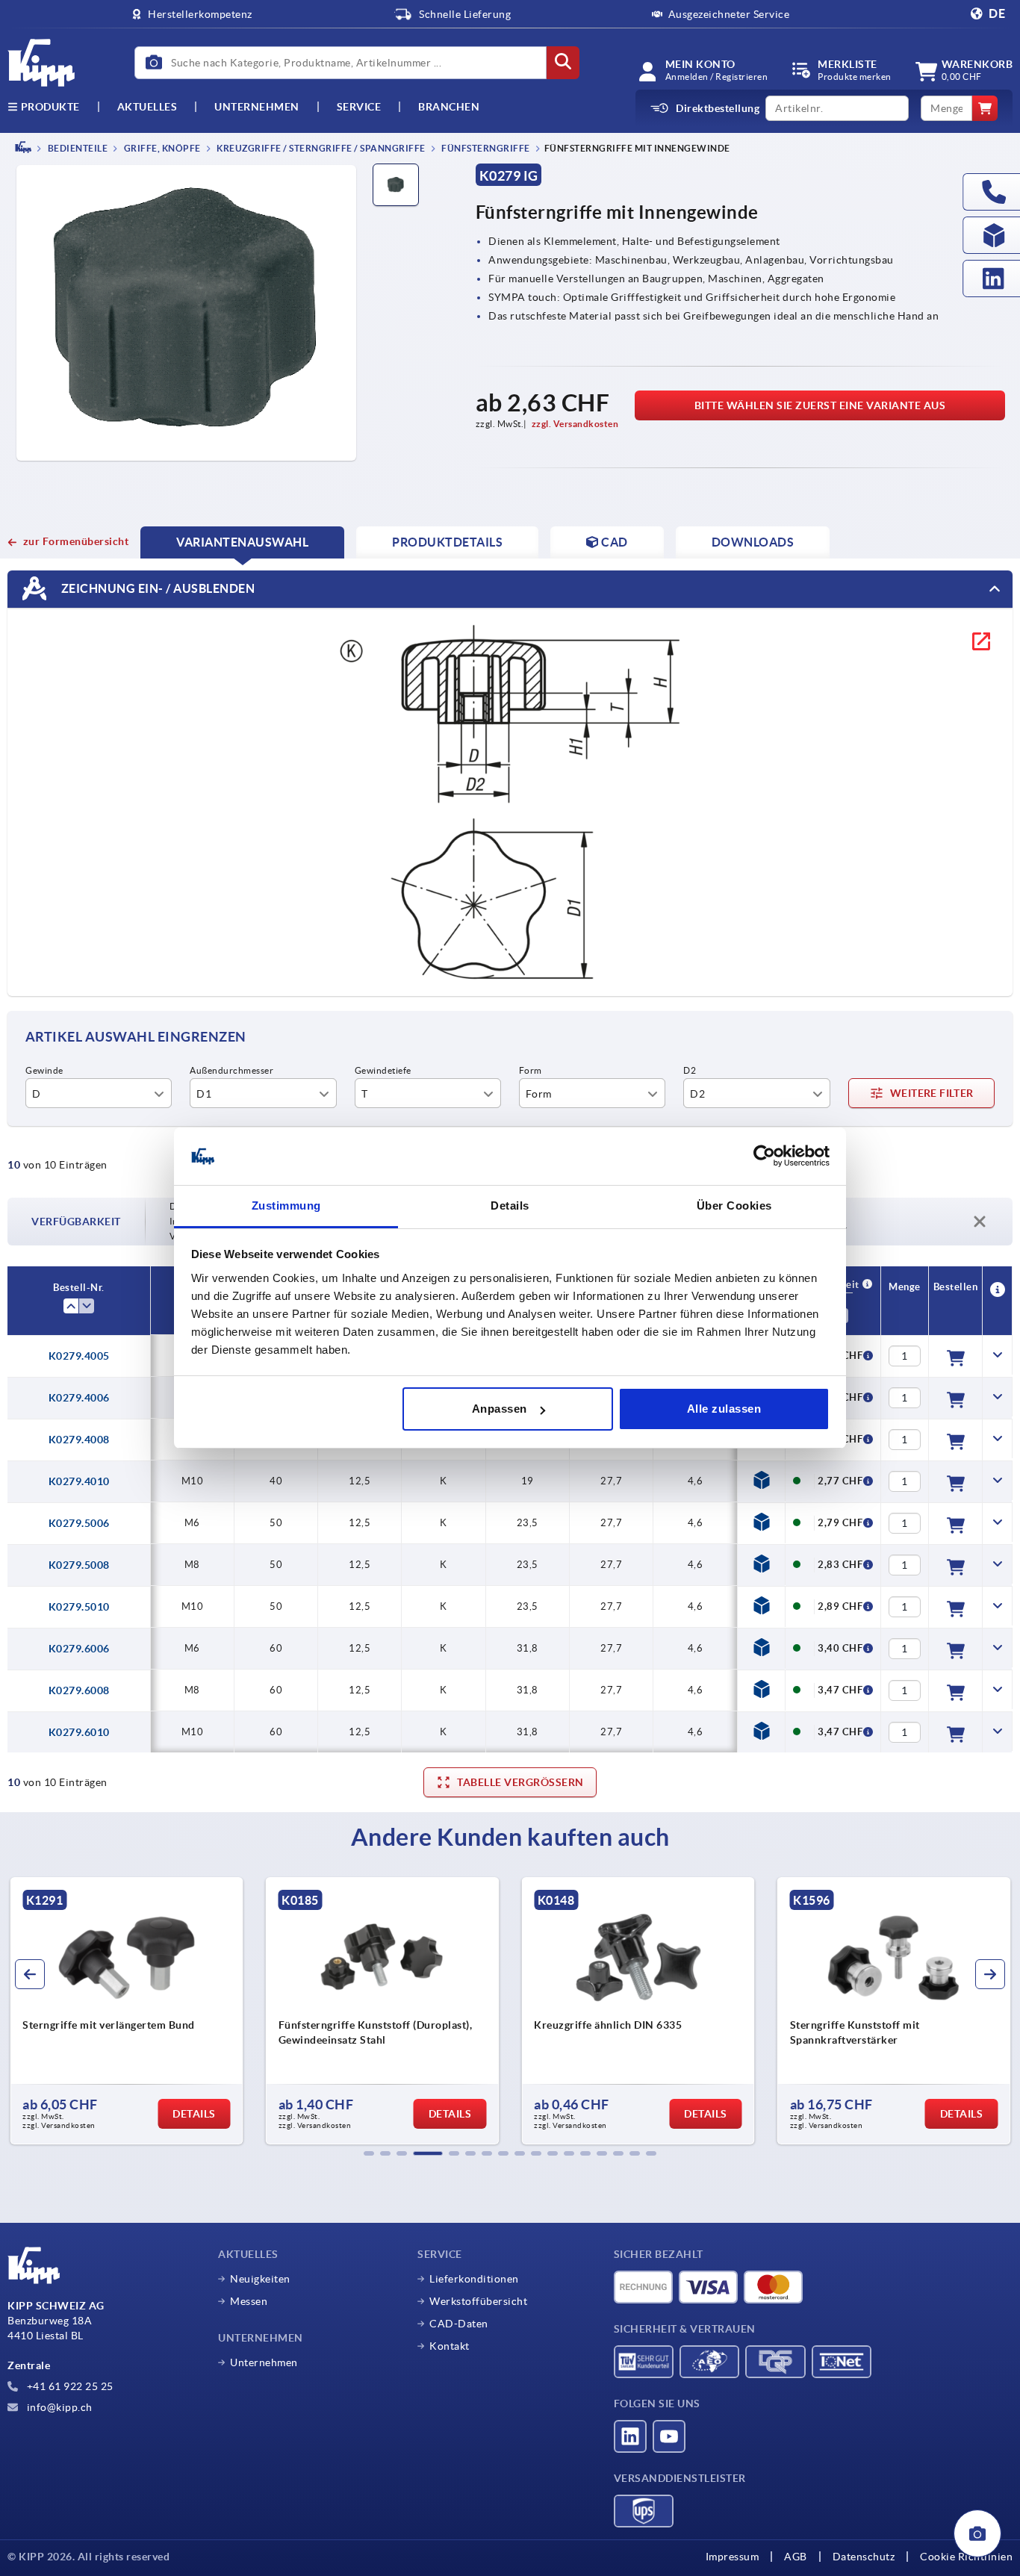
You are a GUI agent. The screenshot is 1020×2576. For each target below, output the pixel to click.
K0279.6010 (79, 1732)
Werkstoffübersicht (478, 2301)
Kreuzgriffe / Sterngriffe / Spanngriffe (320, 148)
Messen (249, 2301)
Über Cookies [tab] (734, 1205)
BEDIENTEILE (77, 148)
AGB (796, 2557)
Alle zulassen (724, 1409)
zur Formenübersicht (76, 541)
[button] (369, 2153)
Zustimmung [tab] (286, 1205)
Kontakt (450, 2346)
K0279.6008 (79, 1690)
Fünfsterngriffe (485, 148)
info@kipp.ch (58, 2407)
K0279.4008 (79, 1440)
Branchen (449, 107)
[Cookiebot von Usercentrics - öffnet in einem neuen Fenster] (764, 1157)
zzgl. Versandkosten (575, 424)
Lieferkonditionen (474, 2279)
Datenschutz (864, 2557)
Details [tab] (510, 1205)
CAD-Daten (459, 2324)
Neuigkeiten (260, 2279)
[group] (127, 2011)
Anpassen (500, 1409)
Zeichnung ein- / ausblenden (156, 588)
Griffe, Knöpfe (161, 148)
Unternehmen (257, 107)
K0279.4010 (79, 1481)
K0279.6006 (79, 1649)
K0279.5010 (79, 1607)
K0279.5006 (79, 1523)
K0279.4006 (79, 1398)
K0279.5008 (79, 1565)
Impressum (733, 2557)
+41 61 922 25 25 (69, 2386)
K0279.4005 (79, 1356)
